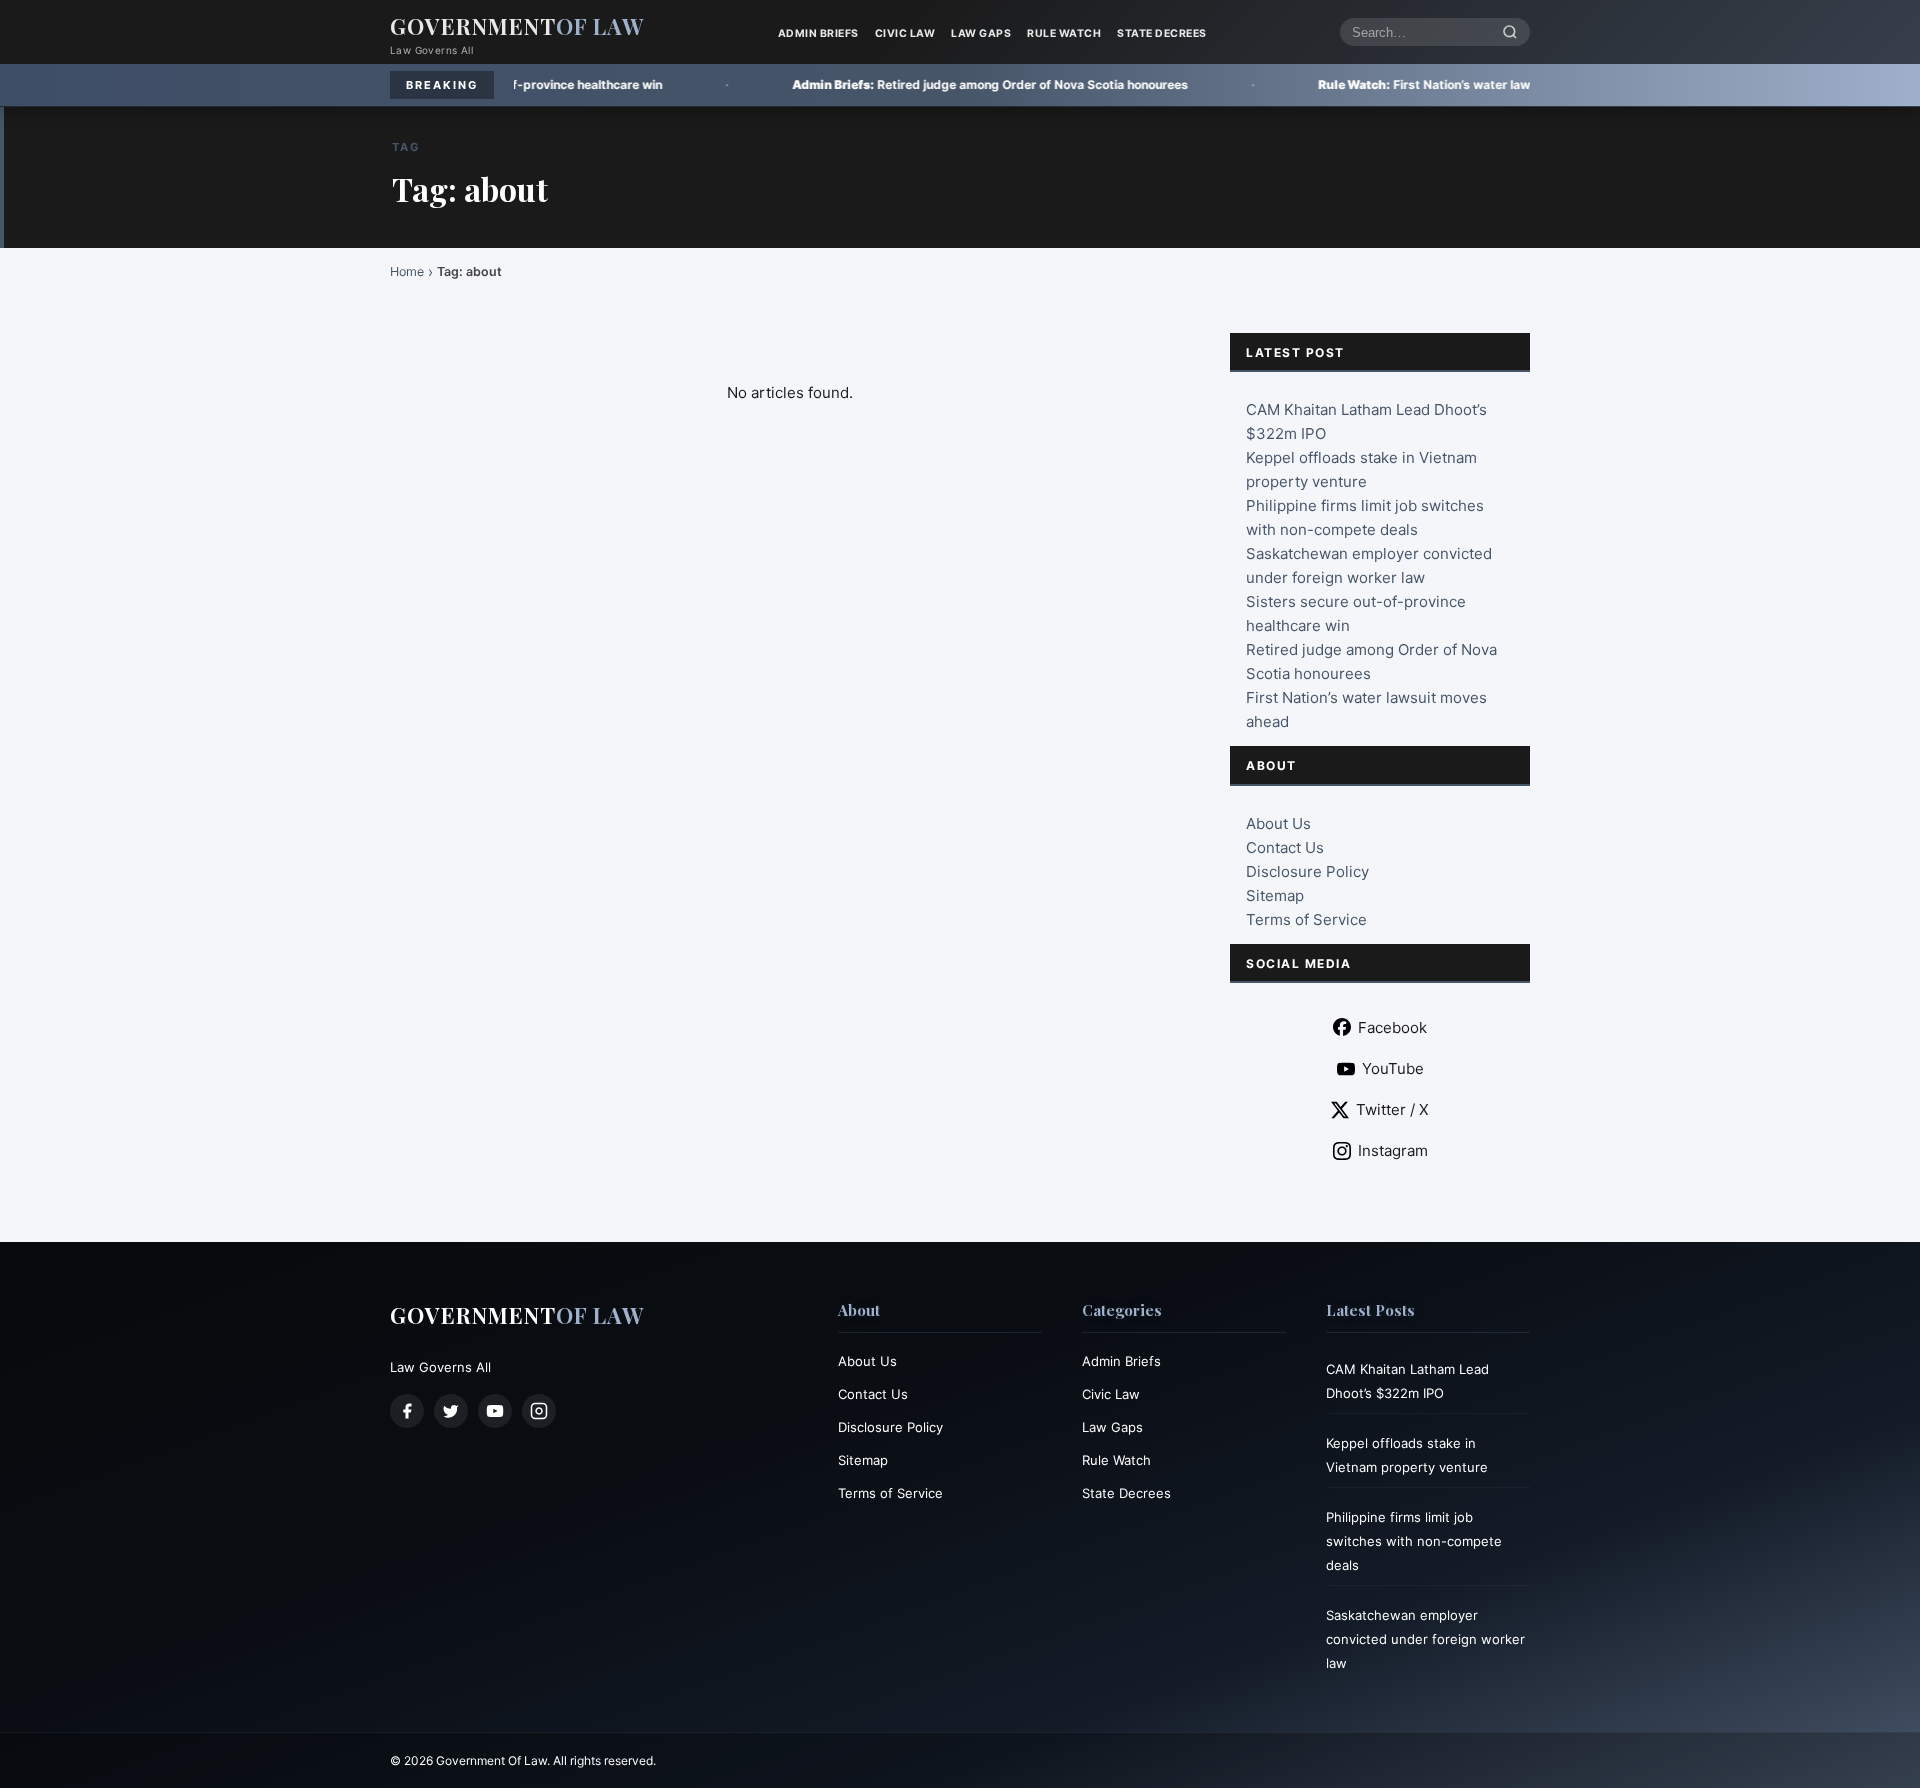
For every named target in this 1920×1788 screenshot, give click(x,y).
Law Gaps (981, 33)
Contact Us (1285, 847)
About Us (1278, 823)
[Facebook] (407, 1411)
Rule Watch (1064, 33)
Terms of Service (1306, 919)
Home (407, 271)
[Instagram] (539, 1411)
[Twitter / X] (451, 1411)
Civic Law (905, 33)
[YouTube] (495, 1411)
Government (517, 26)
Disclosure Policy (1307, 871)
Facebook (1392, 1027)
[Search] (1510, 32)
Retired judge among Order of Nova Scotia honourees (873, 84)
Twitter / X (1392, 1109)
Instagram (1393, 1150)
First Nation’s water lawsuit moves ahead (1358, 84)
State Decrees (1162, 33)
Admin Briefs (818, 33)
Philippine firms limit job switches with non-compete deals (1414, 1541)
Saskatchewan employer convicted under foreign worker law (1425, 1639)
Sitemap (1275, 895)
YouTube (1393, 1068)
